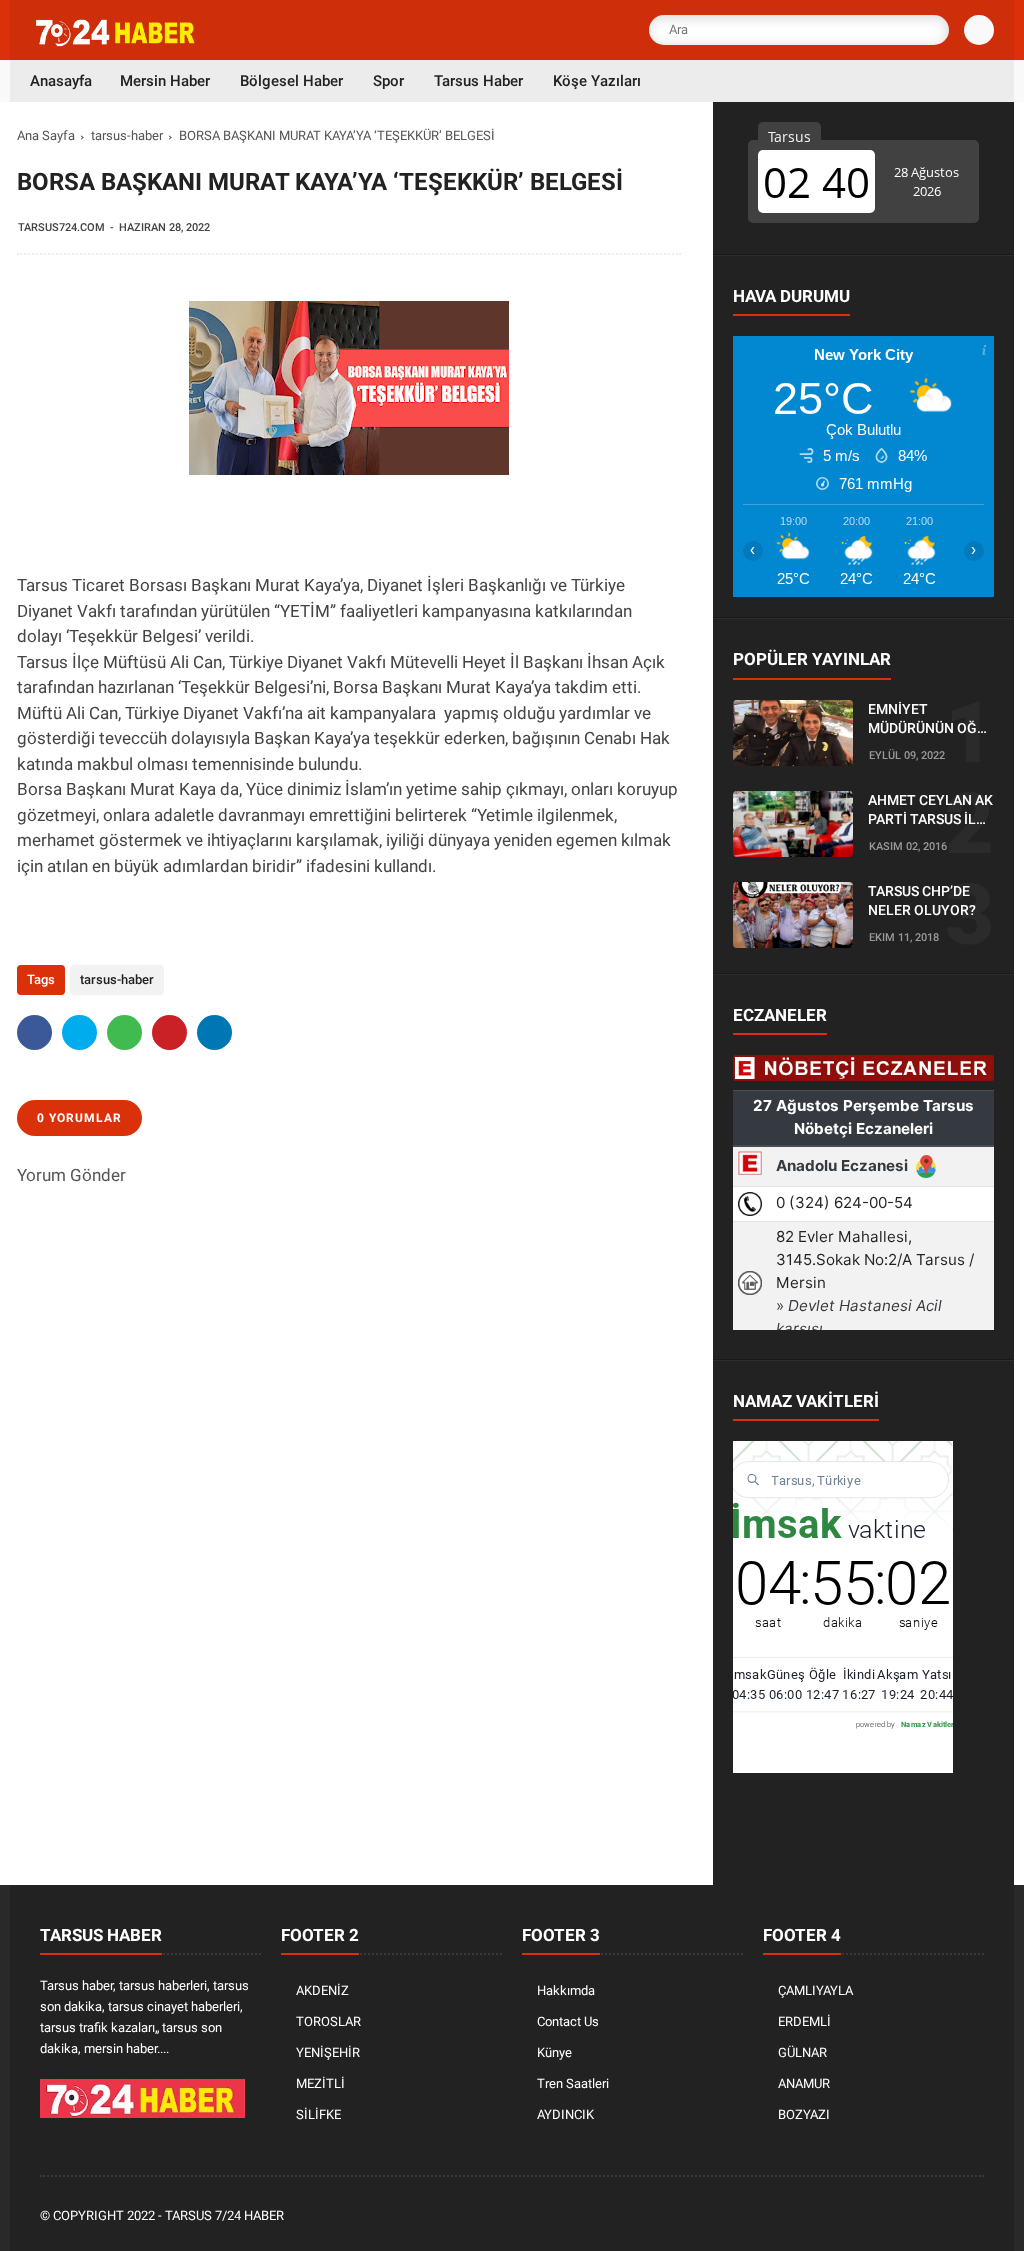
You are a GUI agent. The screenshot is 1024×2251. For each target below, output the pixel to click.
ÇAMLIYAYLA (815, 1990)
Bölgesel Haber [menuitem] (291, 81)
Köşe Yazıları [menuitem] (597, 81)
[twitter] (79, 1032)
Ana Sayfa (46, 135)
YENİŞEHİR (328, 2052)
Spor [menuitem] (388, 81)
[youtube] (946, 2216)
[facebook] (34, 1032)
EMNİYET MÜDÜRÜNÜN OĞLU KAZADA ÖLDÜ (931, 720)
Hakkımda (566, 1990)
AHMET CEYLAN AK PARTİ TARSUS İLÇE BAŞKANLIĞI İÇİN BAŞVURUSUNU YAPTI (930, 811)
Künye (554, 2052)
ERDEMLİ (804, 2021)
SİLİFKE (318, 2114)
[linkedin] (214, 1032)
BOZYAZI (804, 2114)
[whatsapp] (124, 1032)
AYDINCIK (565, 2114)
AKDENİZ (322, 1990)
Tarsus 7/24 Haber (224, 2215)
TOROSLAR (328, 2021)
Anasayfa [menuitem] (61, 81)
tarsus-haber (127, 135)
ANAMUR (804, 2083)
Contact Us (568, 2021)
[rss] (973, 2216)
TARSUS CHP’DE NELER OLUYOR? (922, 901)
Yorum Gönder (71, 1175)
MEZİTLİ (320, 2083)
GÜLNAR (802, 2052)
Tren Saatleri (573, 2083)
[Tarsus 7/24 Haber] (117, 42)
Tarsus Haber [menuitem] (478, 81)
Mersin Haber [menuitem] (165, 81)
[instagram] (919, 2216)
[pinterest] (169, 1032)
